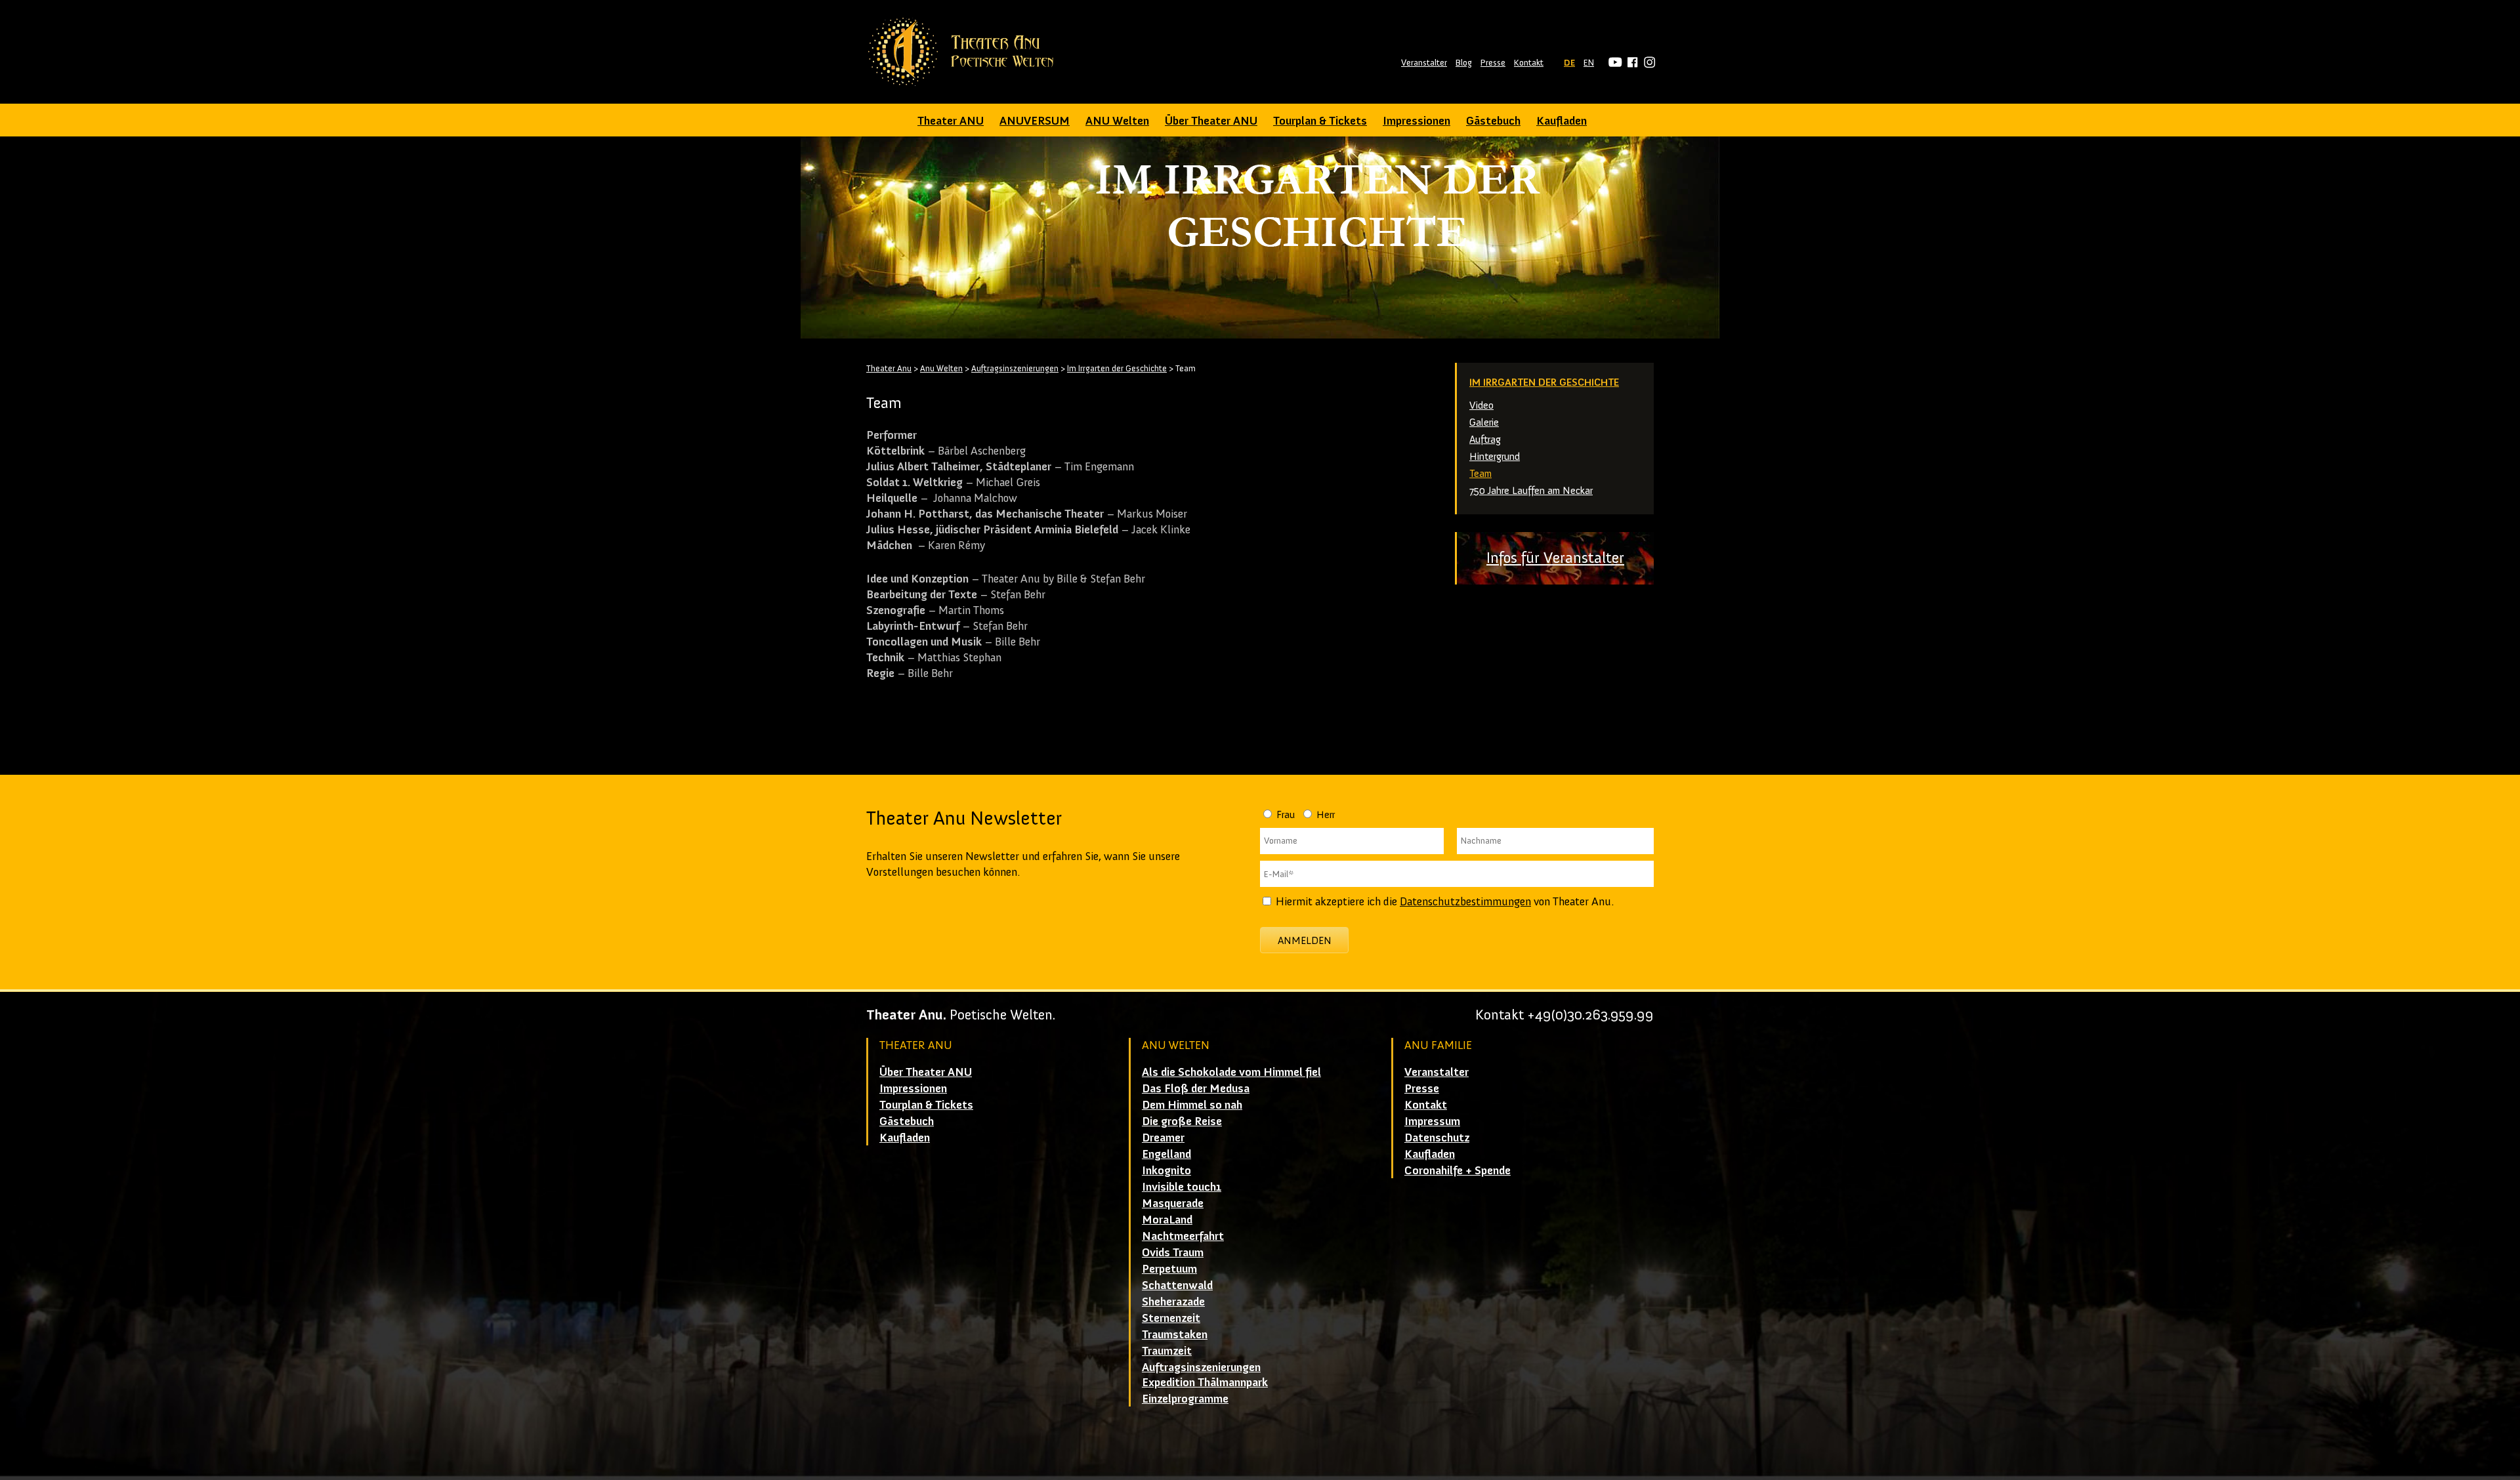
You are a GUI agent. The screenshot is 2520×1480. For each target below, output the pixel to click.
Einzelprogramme (1185, 1399)
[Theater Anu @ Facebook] (1630, 63)
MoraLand (1167, 1220)
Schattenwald (1177, 1285)
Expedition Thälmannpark (1205, 1382)
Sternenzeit (1171, 1318)
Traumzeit (1167, 1351)
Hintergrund (1495, 456)
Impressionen (1417, 121)
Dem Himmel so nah (1192, 1105)
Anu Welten (941, 368)
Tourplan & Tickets (1320, 121)
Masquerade (1173, 1203)
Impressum (1432, 1121)
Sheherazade (1173, 1302)
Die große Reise (1182, 1121)
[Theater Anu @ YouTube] (1613, 63)
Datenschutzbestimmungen (1465, 901)
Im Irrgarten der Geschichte (1544, 382)
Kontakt (1529, 63)
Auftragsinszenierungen (1015, 368)
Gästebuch (1493, 121)
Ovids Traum (1173, 1252)
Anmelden (1305, 940)
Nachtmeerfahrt (1183, 1236)
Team (1480, 473)
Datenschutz (1437, 1138)
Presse (1493, 63)
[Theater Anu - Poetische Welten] (965, 52)
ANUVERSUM (1035, 121)
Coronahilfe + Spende (1458, 1170)
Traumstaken (1175, 1334)
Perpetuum (1169, 1269)
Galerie (1484, 422)
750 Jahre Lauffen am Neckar (1531, 490)
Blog (1464, 63)
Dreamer (1163, 1138)
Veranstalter (1424, 63)
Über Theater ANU (1211, 121)
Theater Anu (889, 368)
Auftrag (1485, 439)
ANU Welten (1117, 121)
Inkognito (1166, 1170)
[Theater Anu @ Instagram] (1648, 63)
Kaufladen (1562, 121)
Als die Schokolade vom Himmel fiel (1231, 1072)
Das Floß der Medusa (1196, 1088)
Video (1481, 405)
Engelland (1166, 1154)
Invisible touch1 (1182, 1187)
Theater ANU (951, 121)
